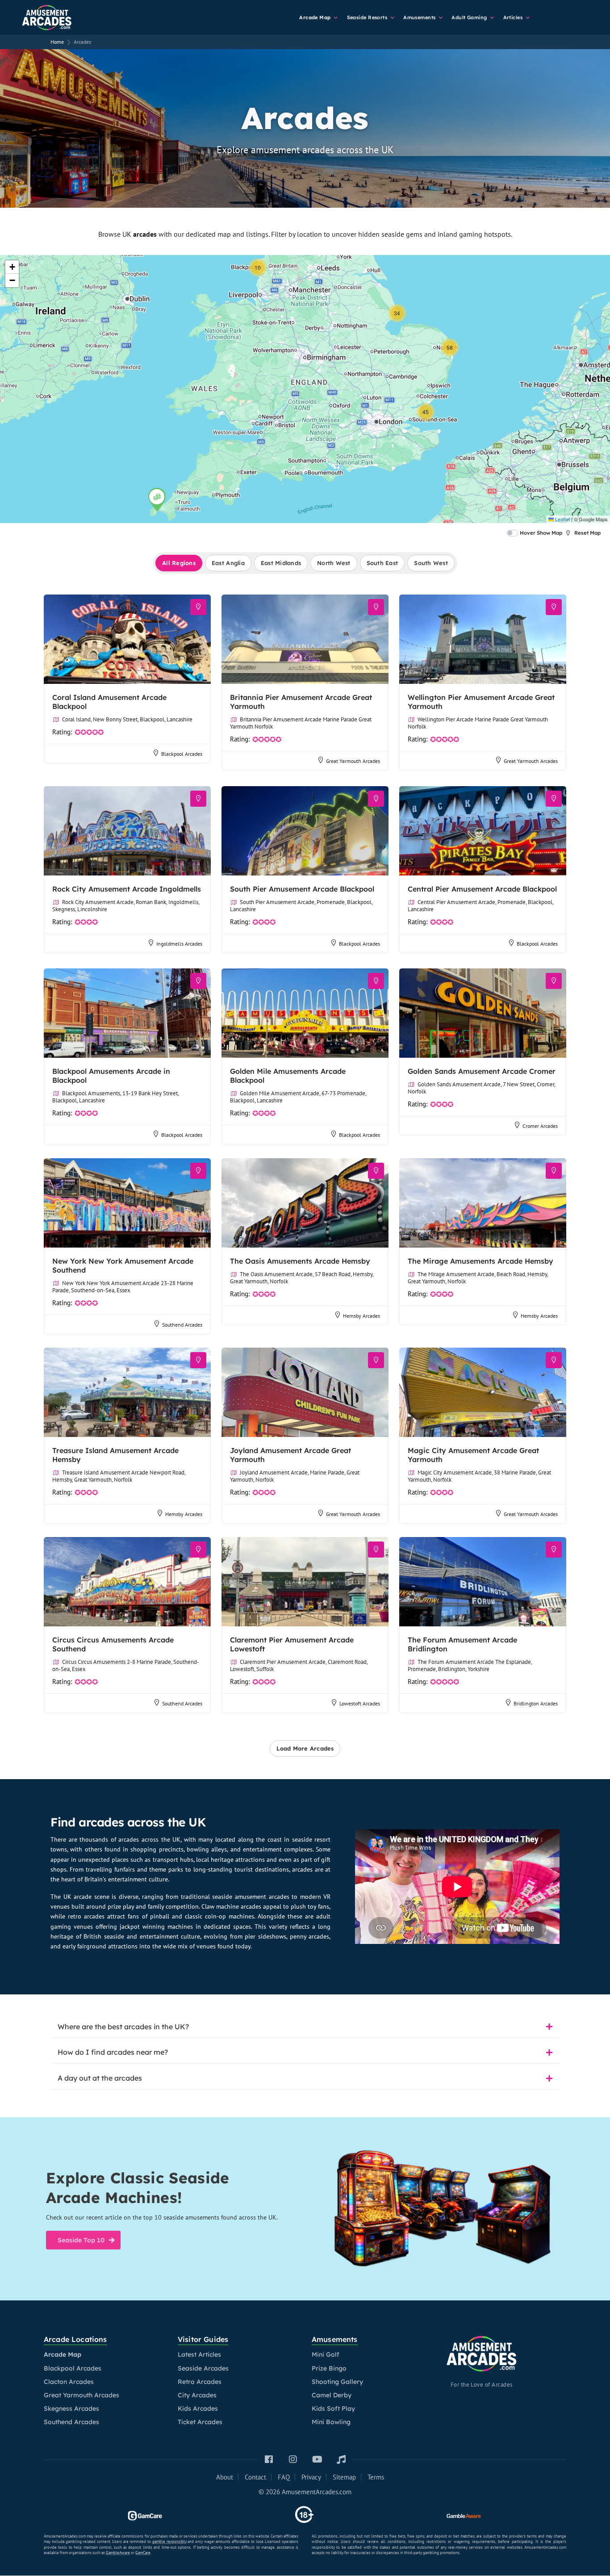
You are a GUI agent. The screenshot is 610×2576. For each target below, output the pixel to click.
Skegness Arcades (71, 2408)
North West (334, 563)
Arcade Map (316, 17)
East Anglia (228, 563)
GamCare (143, 2553)
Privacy (311, 2477)
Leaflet (562, 519)
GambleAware (118, 2553)
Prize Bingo (329, 2368)
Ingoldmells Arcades (179, 944)
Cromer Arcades (540, 1126)
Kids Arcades (198, 2408)
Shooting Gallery (337, 2382)
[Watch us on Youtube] (317, 2460)
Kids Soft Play (333, 2408)
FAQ (284, 2477)
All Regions (179, 563)
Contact (255, 2477)
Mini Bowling (331, 2422)
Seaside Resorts (368, 17)
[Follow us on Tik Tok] (341, 2460)
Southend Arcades (182, 1324)
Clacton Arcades (69, 2382)
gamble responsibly (169, 2541)
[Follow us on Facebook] (269, 2460)
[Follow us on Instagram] (293, 2460)
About (225, 2477)
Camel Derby (332, 2395)
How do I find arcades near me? (113, 2052)
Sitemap (344, 2477)
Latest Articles (199, 2354)
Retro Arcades (200, 2382)
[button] (157, 499)
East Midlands (281, 563)
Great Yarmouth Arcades (353, 761)
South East (382, 563)
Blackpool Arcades (182, 754)
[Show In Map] (198, 607)
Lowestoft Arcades (360, 1703)
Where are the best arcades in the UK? (123, 2027)
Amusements (420, 17)
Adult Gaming (470, 17)
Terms (376, 2477)
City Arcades (197, 2395)
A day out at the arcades (100, 2078)
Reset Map (587, 533)
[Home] (63, 16)
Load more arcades (305, 1748)
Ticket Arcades (200, 2422)
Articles (514, 17)
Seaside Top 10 (81, 2240)
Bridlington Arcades (536, 1703)
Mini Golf (326, 2354)
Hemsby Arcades (361, 1315)
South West (431, 563)
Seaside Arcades (203, 2368)
